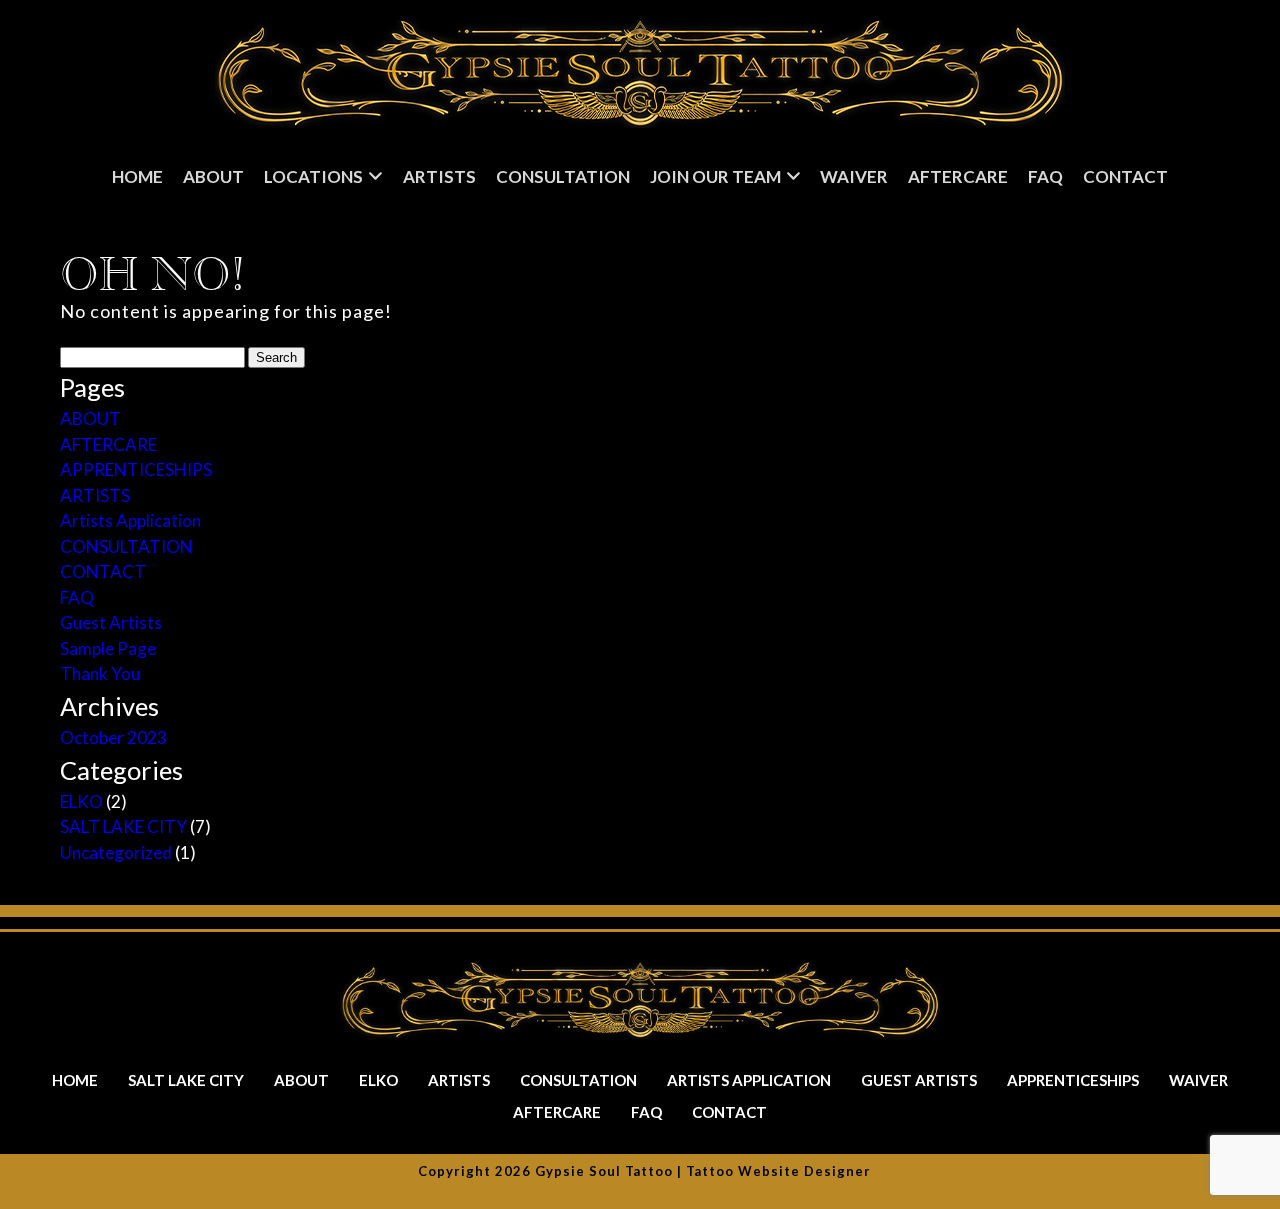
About (213, 176)
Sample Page (108, 648)
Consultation (563, 176)
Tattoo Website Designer (778, 1171)
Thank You (100, 673)
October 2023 (113, 737)
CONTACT (103, 571)
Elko (378, 1080)
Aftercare (958, 176)
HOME (137, 176)
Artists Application (130, 520)
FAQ (1045, 176)
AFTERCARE (108, 444)
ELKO (81, 801)
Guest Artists (111, 622)
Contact (1125, 176)
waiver (854, 176)
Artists (439, 176)
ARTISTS (95, 495)
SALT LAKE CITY (123, 826)
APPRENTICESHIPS (136, 469)
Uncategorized (116, 852)
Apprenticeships (1073, 1080)
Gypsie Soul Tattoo (604, 1171)
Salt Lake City (186, 1080)
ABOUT (90, 418)
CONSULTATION (126, 546)
